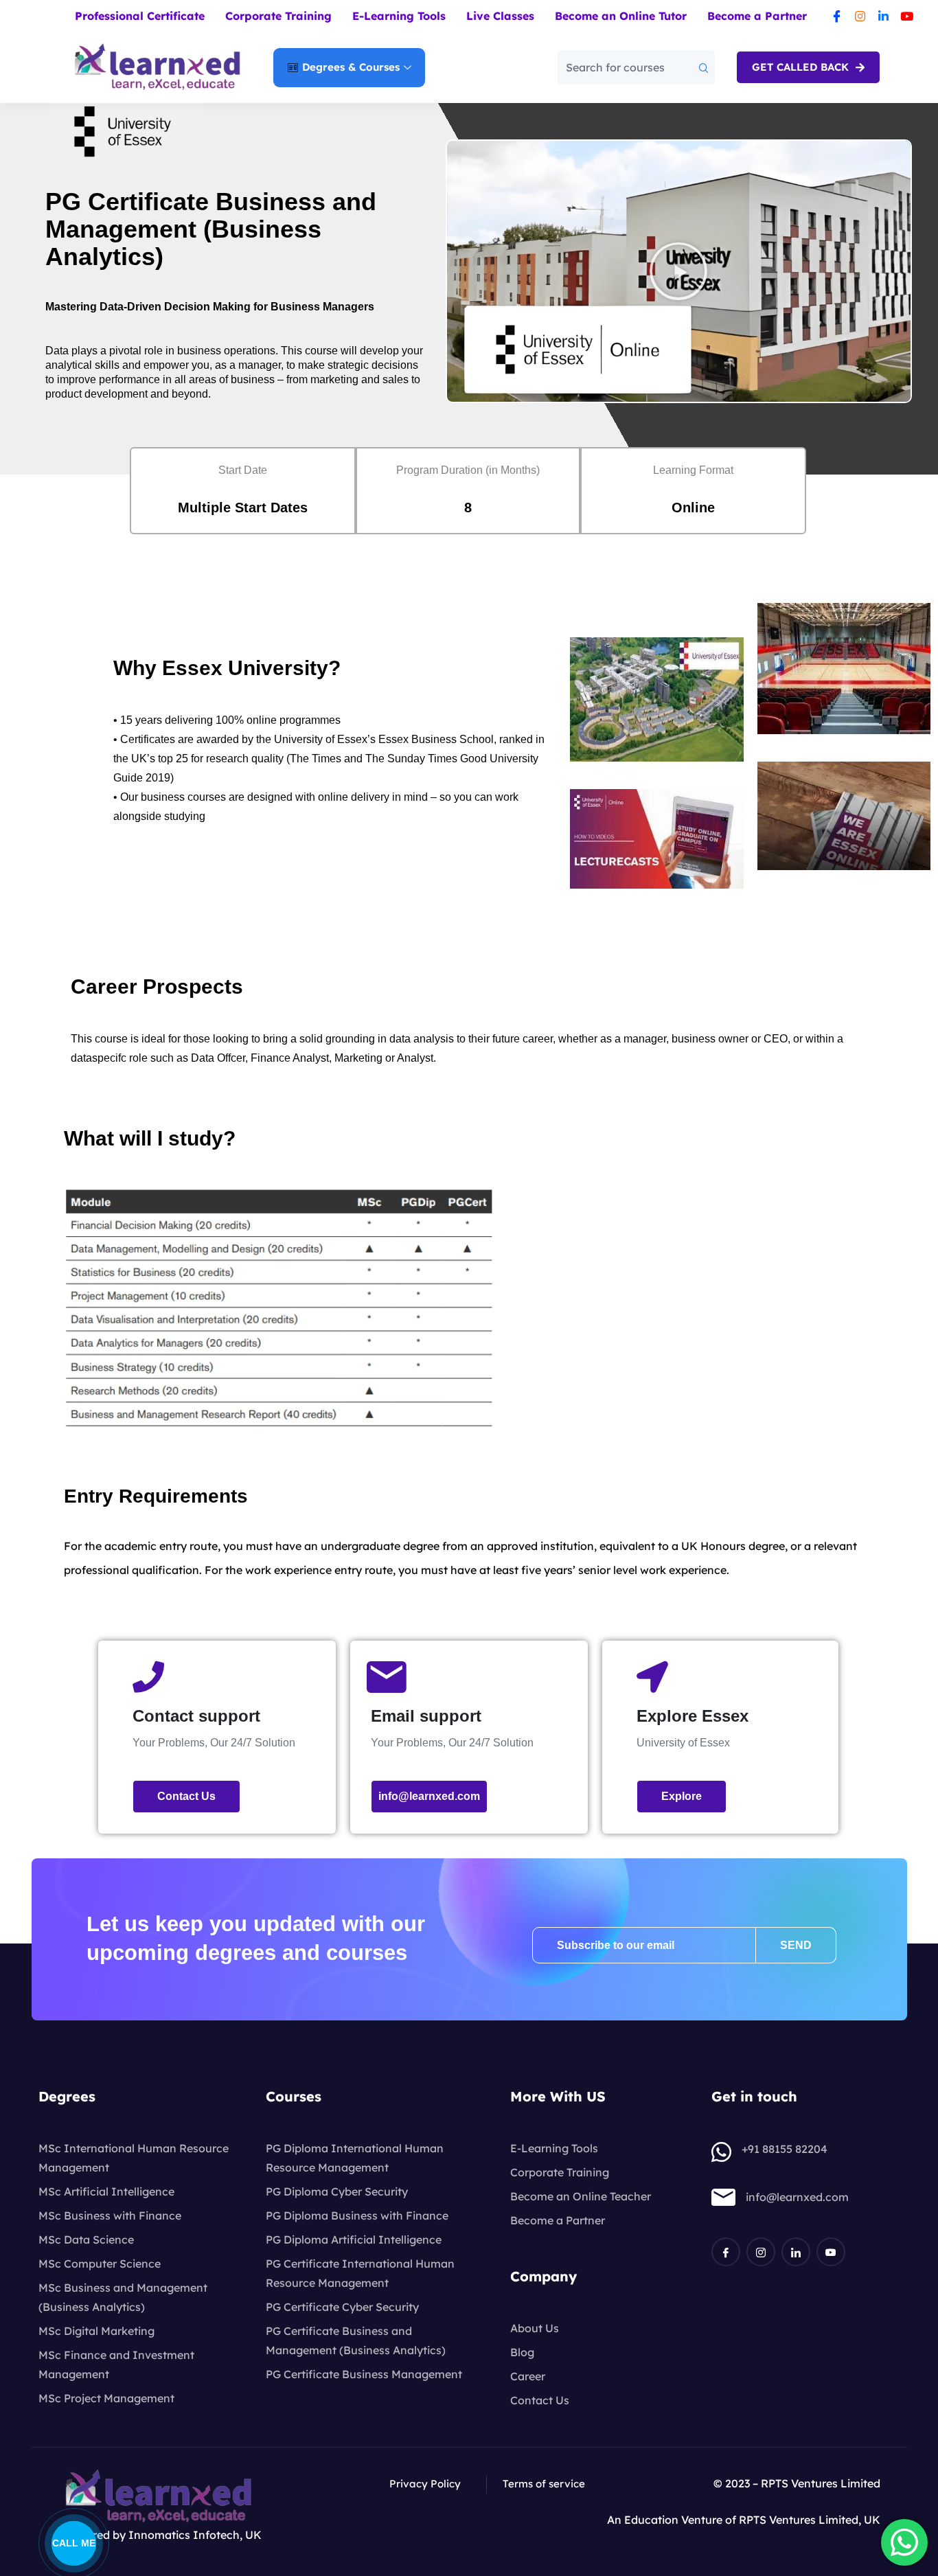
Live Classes (500, 16)
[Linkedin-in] (884, 16)
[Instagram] (860, 16)
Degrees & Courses (351, 67)
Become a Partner (757, 16)
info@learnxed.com (797, 2197)
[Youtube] (907, 16)
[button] (678, 271)
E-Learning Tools (399, 16)
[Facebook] (726, 2252)
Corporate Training (278, 16)
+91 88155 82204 (785, 2149)
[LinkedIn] (796, 2252)
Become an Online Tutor (621, 16)
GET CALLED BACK (802, 67)
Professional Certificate (140, 16)
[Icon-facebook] (837, 16)
